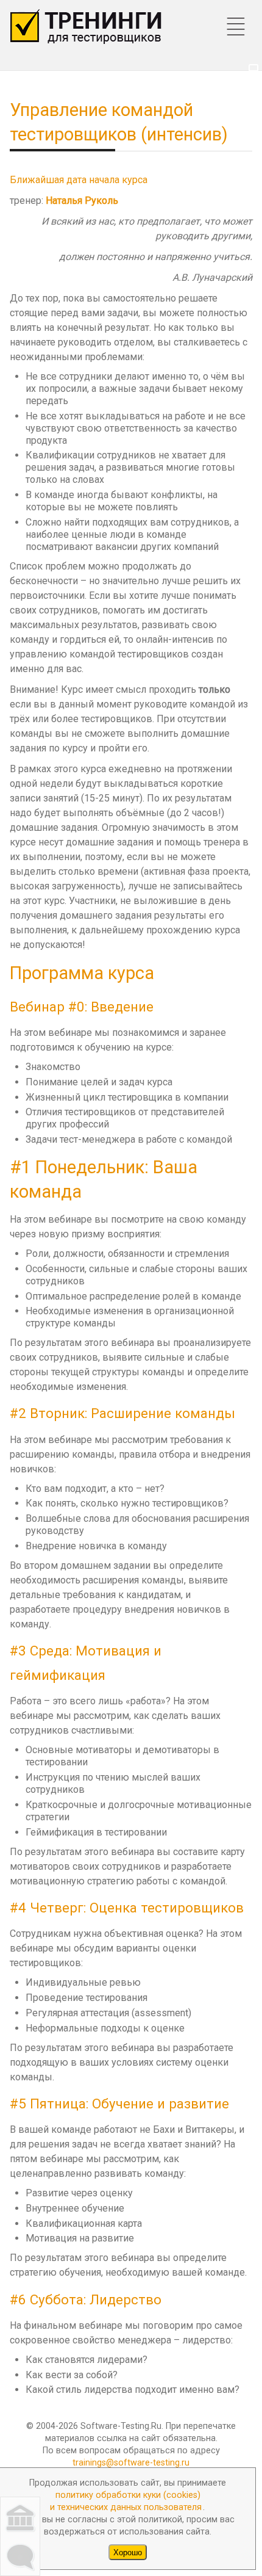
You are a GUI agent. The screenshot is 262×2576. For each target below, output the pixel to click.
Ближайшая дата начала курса (79, 180)
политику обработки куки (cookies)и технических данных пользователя (126, 2501)
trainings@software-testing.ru (131, 2463)
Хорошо (128, 2552)
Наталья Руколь (82, 201)
